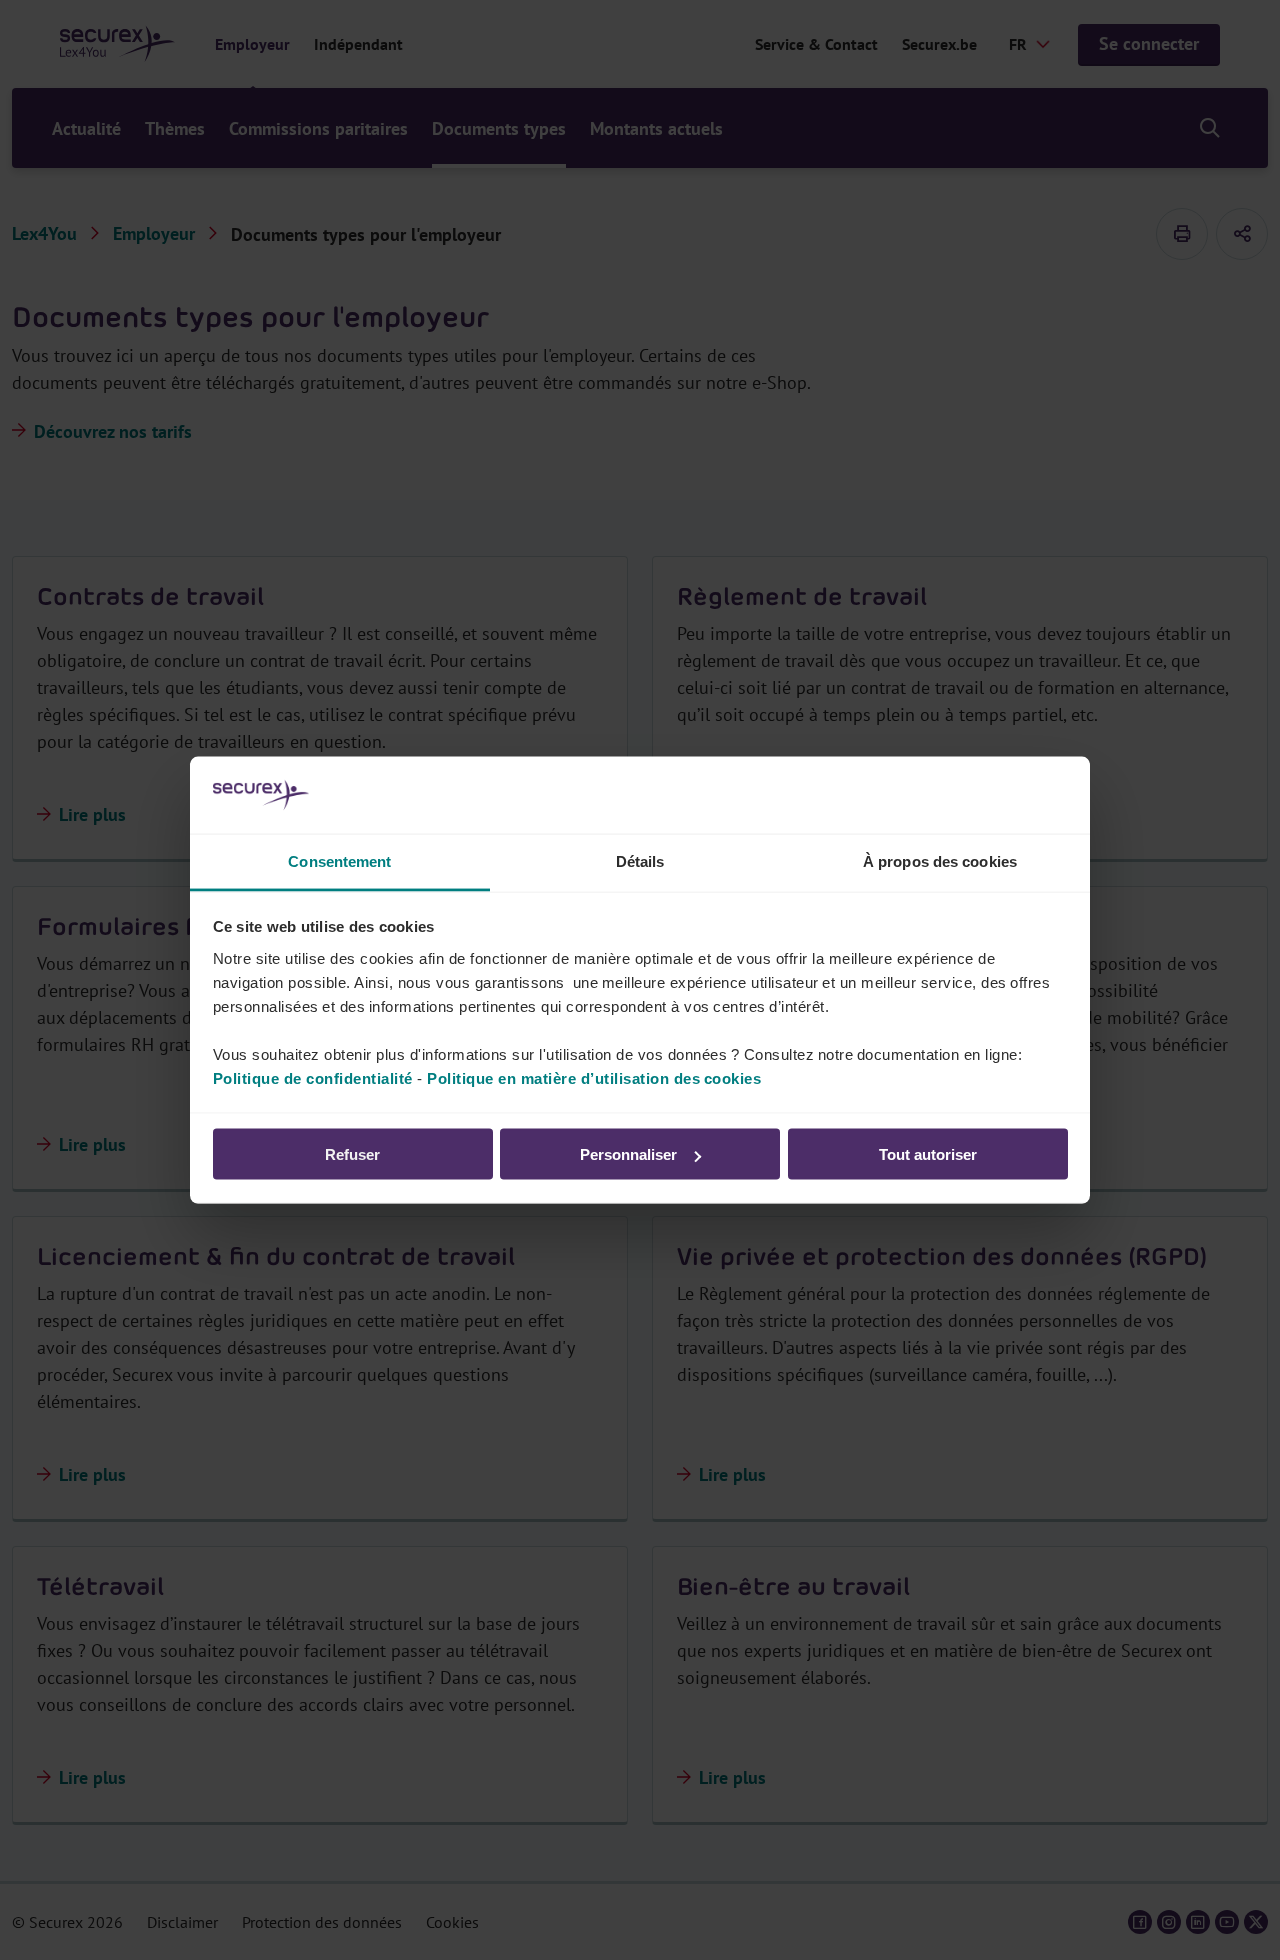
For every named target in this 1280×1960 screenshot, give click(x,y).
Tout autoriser (928, 1154)
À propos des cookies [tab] (940, 860)
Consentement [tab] (339, 860)
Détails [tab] (640, 860)
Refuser (352, 1154)
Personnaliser (628, 1154)
